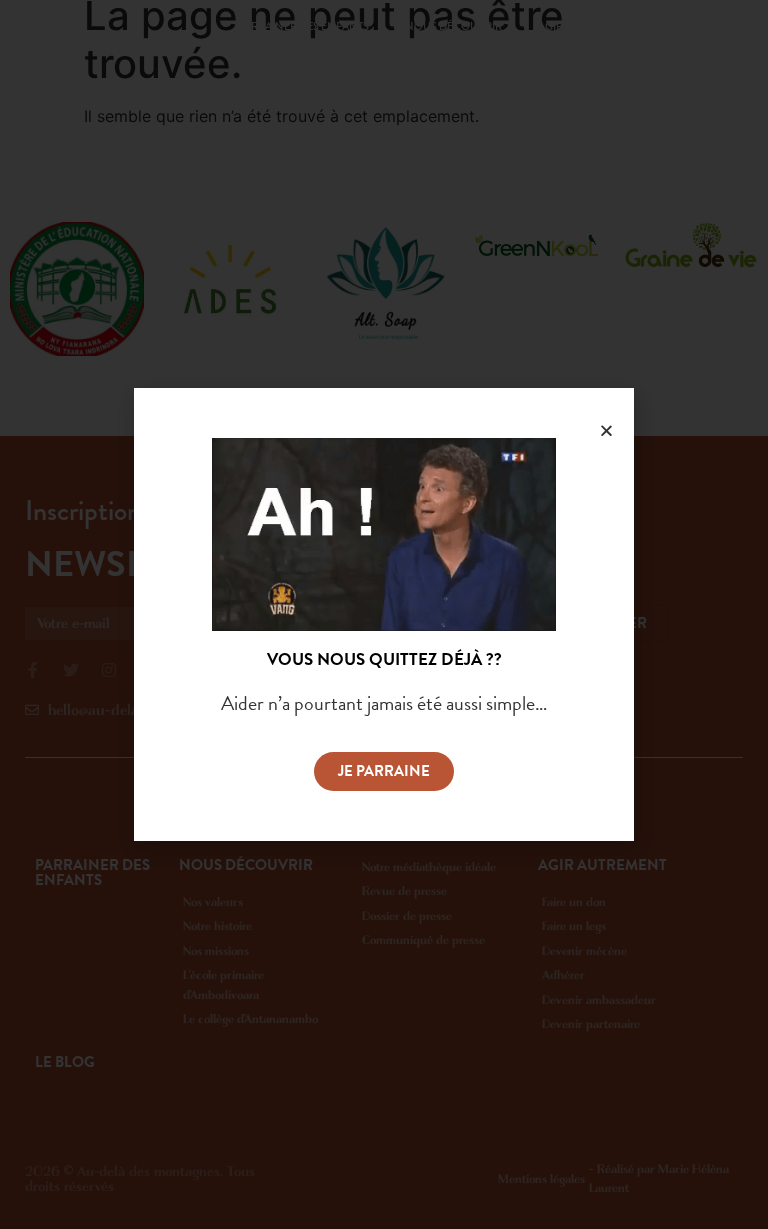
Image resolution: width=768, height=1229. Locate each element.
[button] (384, 771)
